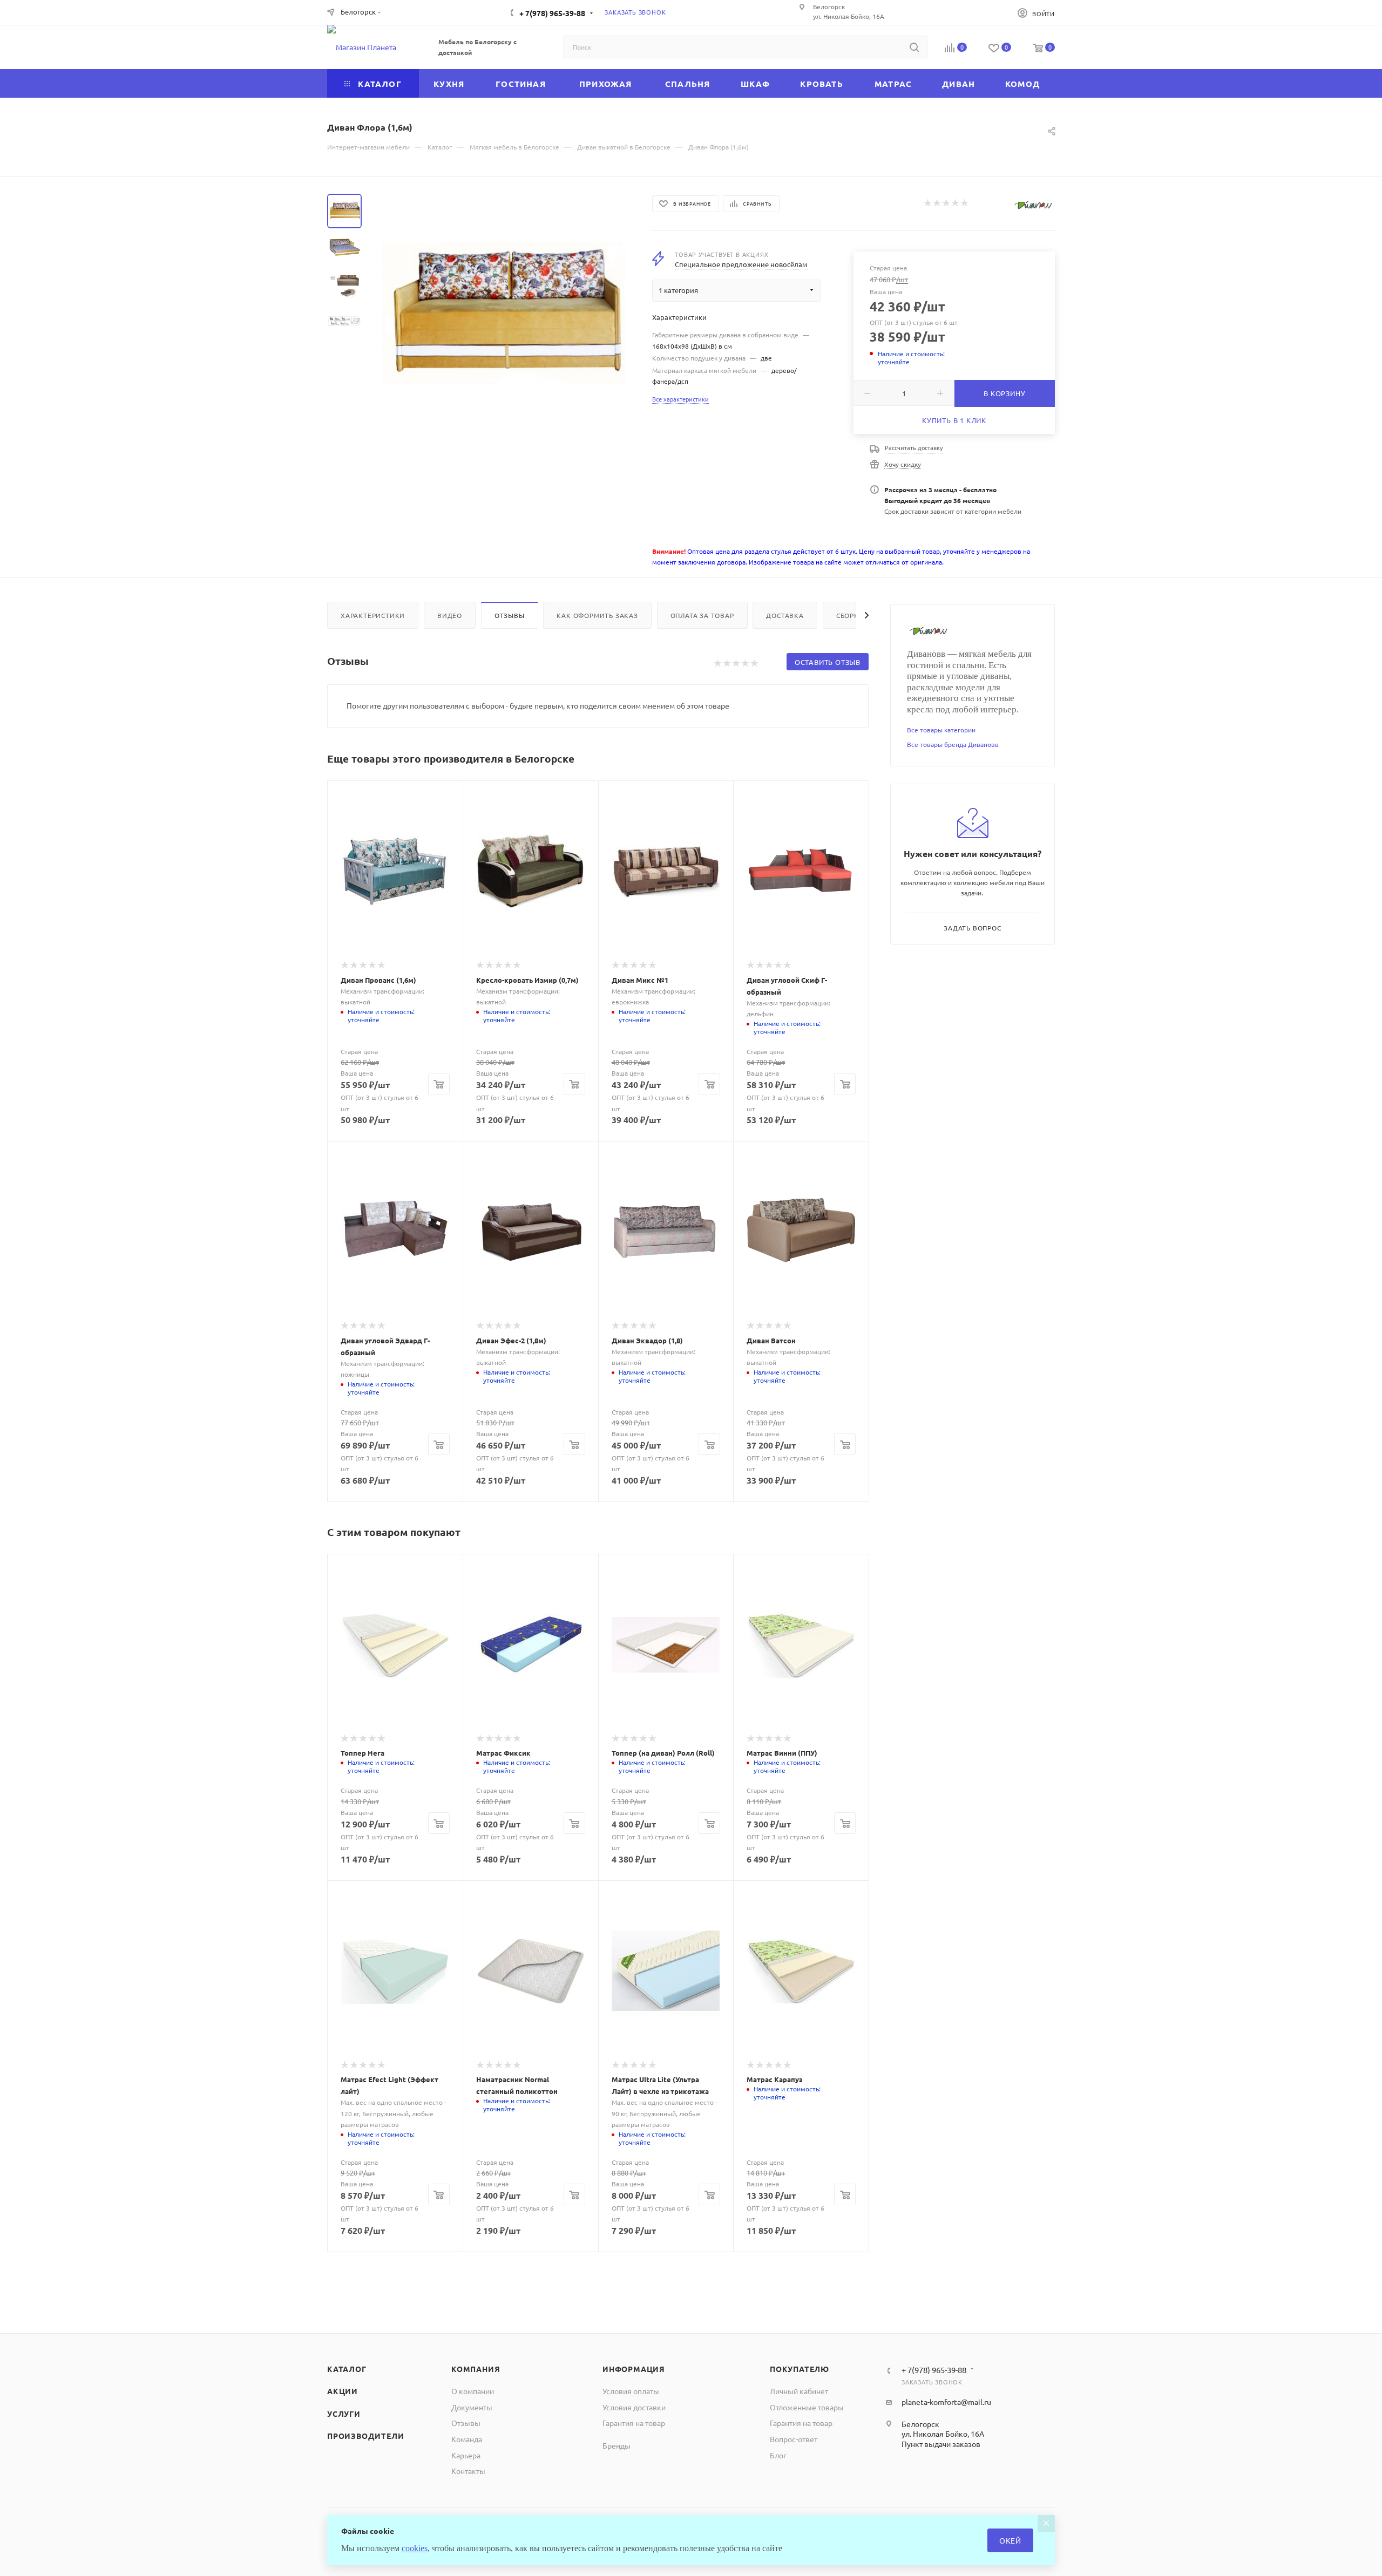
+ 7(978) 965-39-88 (552, 13)
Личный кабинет (799, 2391)
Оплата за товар (702, 615)
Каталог (347, 2369)
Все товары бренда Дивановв (953, 744)
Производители (365, 2436)
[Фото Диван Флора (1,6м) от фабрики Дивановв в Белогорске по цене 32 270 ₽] (504, 315)
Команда (467, 2439)
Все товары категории (941, 730)
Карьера (466, 2455)
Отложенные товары (807, 2407)
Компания (476, 2369)
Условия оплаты (631, 2391)
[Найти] (914, 47)
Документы (472, 2407)
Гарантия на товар (634, 2423)
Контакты (468, 2471)
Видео (450, 615)
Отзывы (510, 615)
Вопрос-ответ (794, 2439)
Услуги (344, 2414)
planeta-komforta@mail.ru (946, 2402)
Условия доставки (634, 2407)
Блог (778, 2455)
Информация (634, 2369)
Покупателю (800, 2369)
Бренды (617, 2445)
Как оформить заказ (597, 615)
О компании (473, 2391)
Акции (343, 2391)
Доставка (785, 615)
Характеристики (373, 615)
